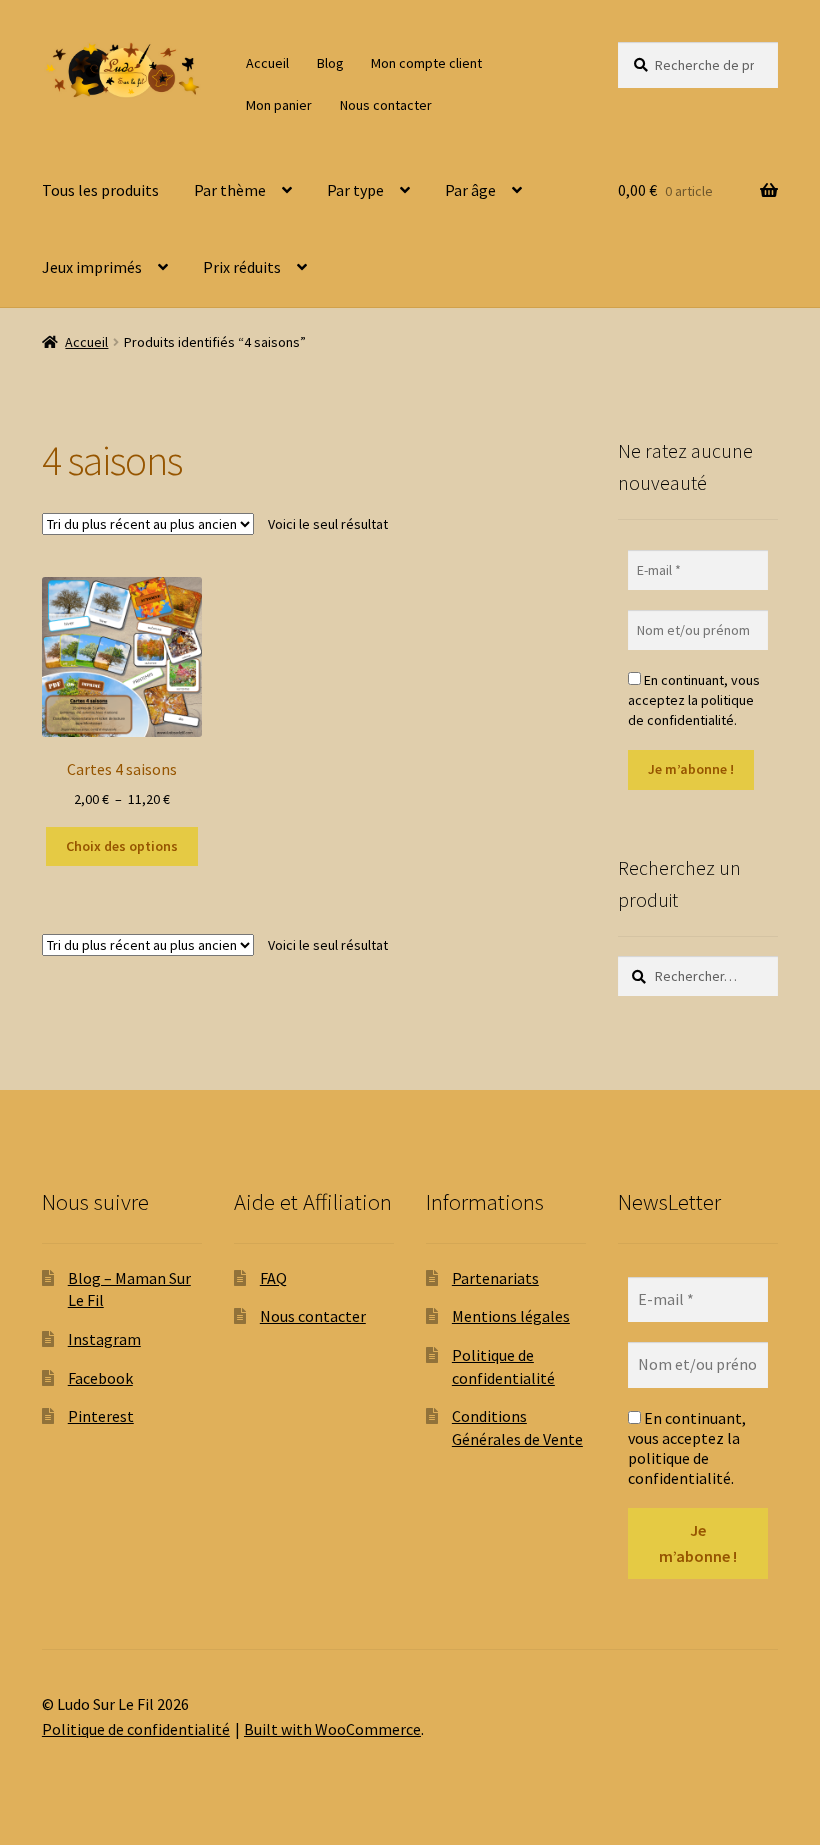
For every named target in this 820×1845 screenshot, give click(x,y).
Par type (355, 190)
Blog (330, 63)
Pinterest (101, 1416)
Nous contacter (386, 105)
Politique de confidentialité (136, 1729)
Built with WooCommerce (332, 1729)
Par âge (470, 190)
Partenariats (495, 1278)
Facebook (100, 1378)
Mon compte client (426, 63)
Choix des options (122, 846)
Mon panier (279, 105)
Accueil (267, 63)
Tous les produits (100, 190)
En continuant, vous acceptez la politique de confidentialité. (694, 700)
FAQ (273, 1278)
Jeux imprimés (92, 267)
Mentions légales (511, 1316)
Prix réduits (242, 267)
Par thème (230, 190)
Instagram (104, 1339)
